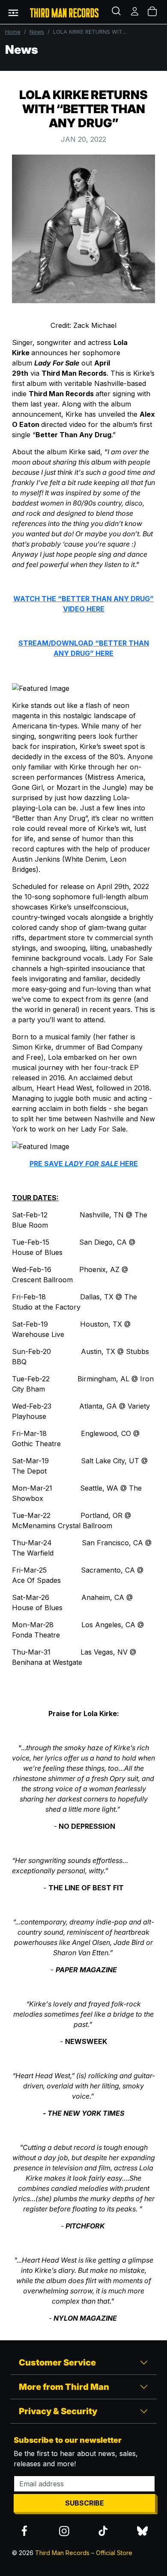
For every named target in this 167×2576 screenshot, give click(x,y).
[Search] (117, 12)
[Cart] (153, 12)
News (37, 32)
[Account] (135, 12)
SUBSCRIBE (85, 2503)
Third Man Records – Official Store (84, 2553)
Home (13, 32)
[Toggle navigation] (13, 12)
